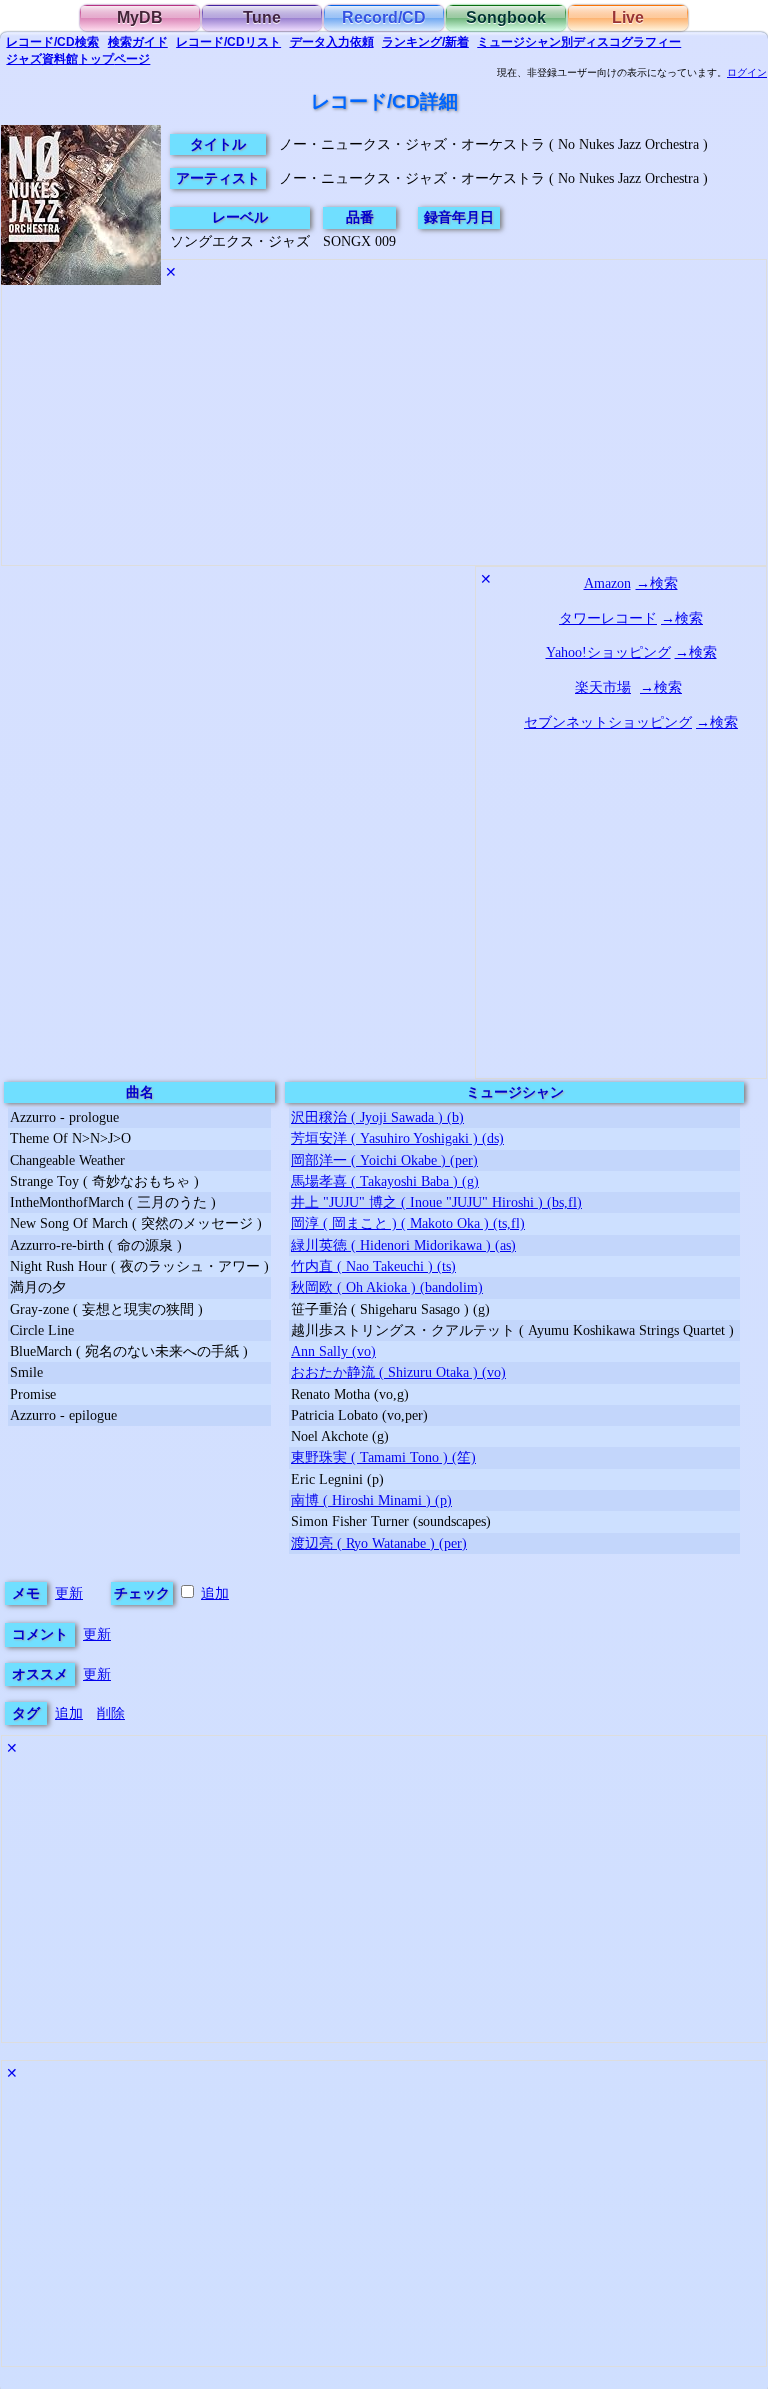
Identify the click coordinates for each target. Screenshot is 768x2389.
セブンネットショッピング (608, 722)
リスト (228, 42)
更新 (69, 1593)
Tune (262, 17)
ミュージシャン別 (579, 42)
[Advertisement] (384, 429)
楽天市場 (603, 687)
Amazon (607, 583)
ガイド (138, 42)
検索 (52, 42)
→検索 (657, 583)
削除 (111, 1713)
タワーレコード (608, 618)
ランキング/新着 (425, 42)
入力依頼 (332, 42)
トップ (78, 59)
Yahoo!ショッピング (608, 652)
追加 (215, 1593)
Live (628, 17)
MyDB (140, 17)
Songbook (506, 17)
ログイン (747, 73)
